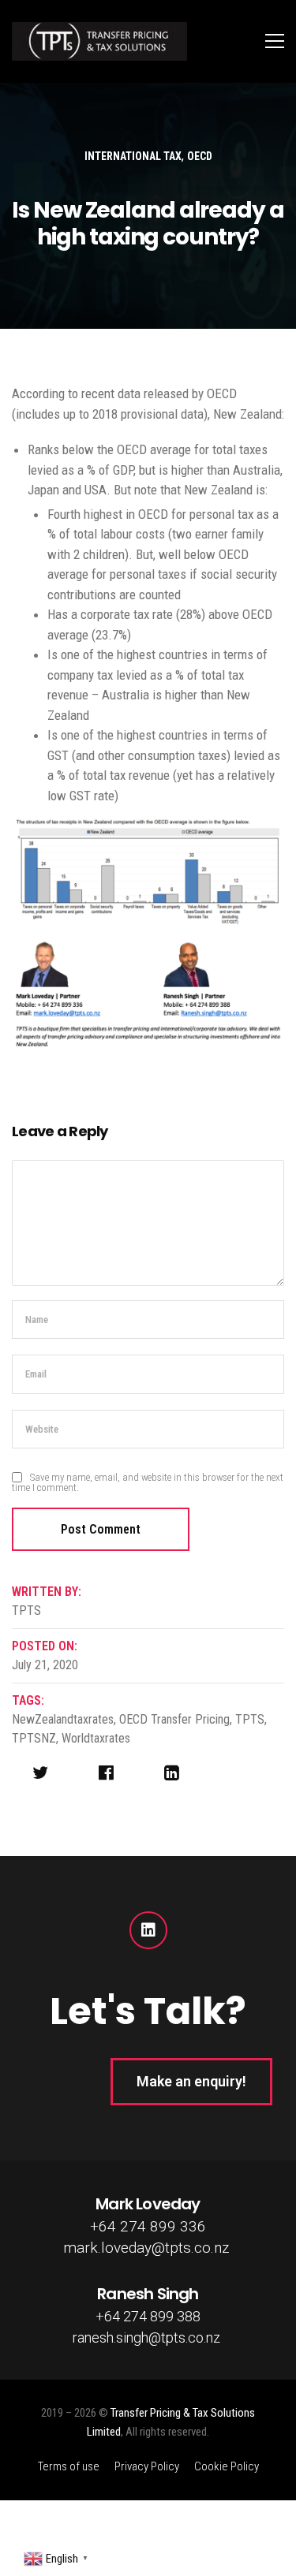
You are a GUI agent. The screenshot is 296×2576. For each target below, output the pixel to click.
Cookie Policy (227, 2466)
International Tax (133, 156)
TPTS (250, 1719)
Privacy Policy (147, 2466)
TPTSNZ (34, 1738)
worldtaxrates (96, 1738)
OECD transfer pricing (174, 1719)
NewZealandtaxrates (63, 1719)
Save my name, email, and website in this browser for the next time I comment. (148, 1482)
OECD (200, 156)
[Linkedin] (148, 1930)
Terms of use (69, 2466)
